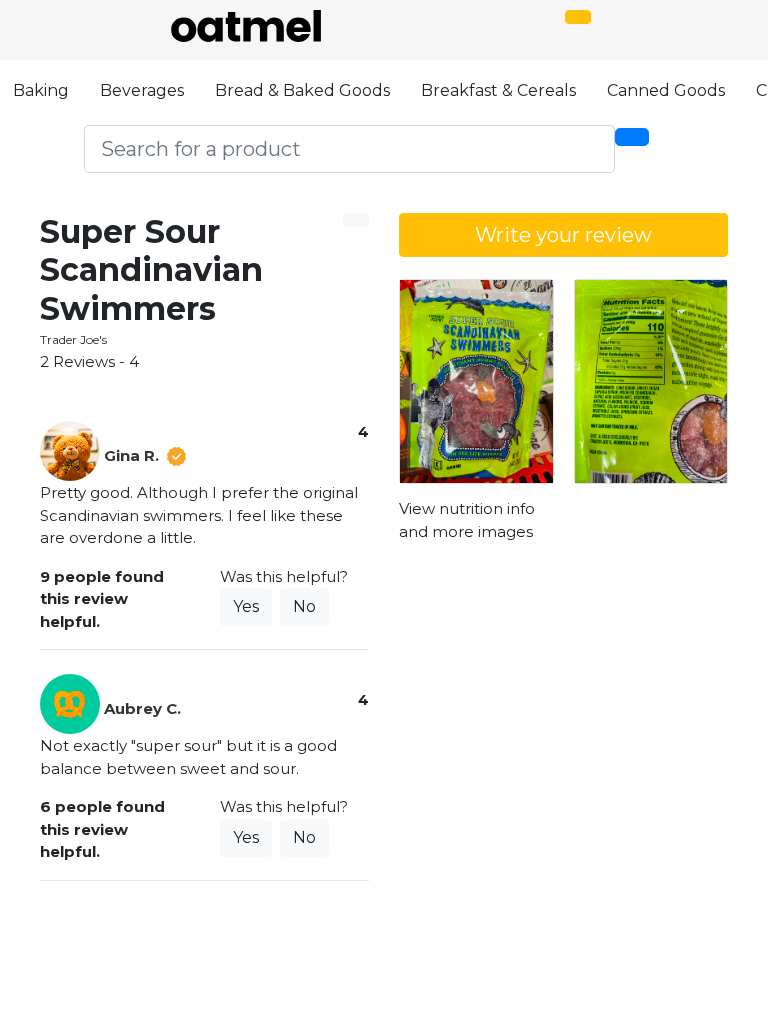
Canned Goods (666, 90)
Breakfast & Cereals (498, 90)
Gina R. (131, 455)
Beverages (142, 90)
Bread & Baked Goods (302, 90)
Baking (41, 90)
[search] (632, 137)
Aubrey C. (142, 708)
